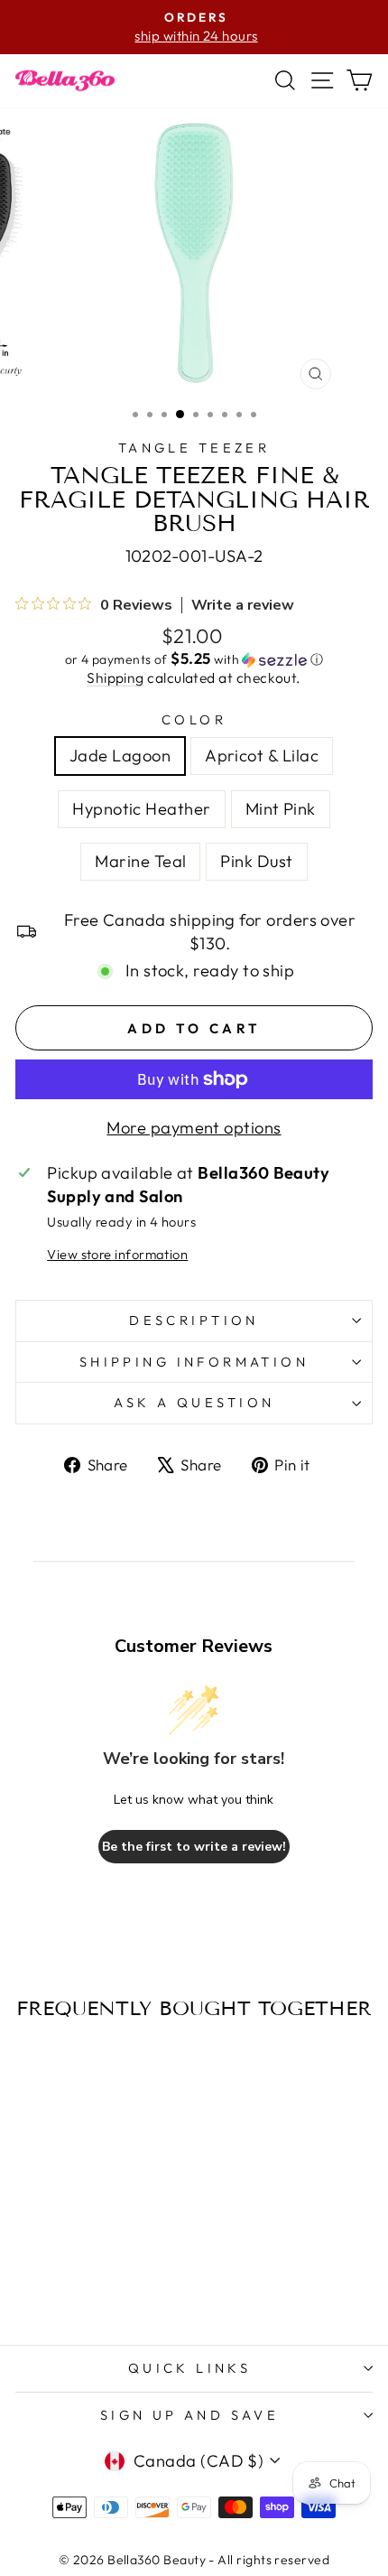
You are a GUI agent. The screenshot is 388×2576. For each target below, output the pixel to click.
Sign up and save (190, 2415)
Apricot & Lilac (262, 756)
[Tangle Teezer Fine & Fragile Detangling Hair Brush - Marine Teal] (114, 2283)
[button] (194, 659)
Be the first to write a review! (194, 1847)
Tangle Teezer (194, 448)
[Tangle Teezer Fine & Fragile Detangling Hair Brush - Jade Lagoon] (31, 2283)
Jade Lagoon (120, 756)
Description (194, 1320)
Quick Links (190, 2368)
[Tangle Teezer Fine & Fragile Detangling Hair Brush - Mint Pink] (93, 2283)
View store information (117, 1254)
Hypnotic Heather (141, 809)
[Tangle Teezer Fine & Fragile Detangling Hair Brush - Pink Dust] (135, 2283)
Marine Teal (140, 861)
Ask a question (194, 1402)
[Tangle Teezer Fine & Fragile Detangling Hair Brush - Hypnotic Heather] (73, 2283)
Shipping (115, 677)
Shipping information (194, 1362)
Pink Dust (256, 861)
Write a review (243, 605)
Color (194, 719)
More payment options (194, 1128)
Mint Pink (281, 809)
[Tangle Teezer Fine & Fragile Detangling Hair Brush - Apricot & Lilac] (52, 2283)
